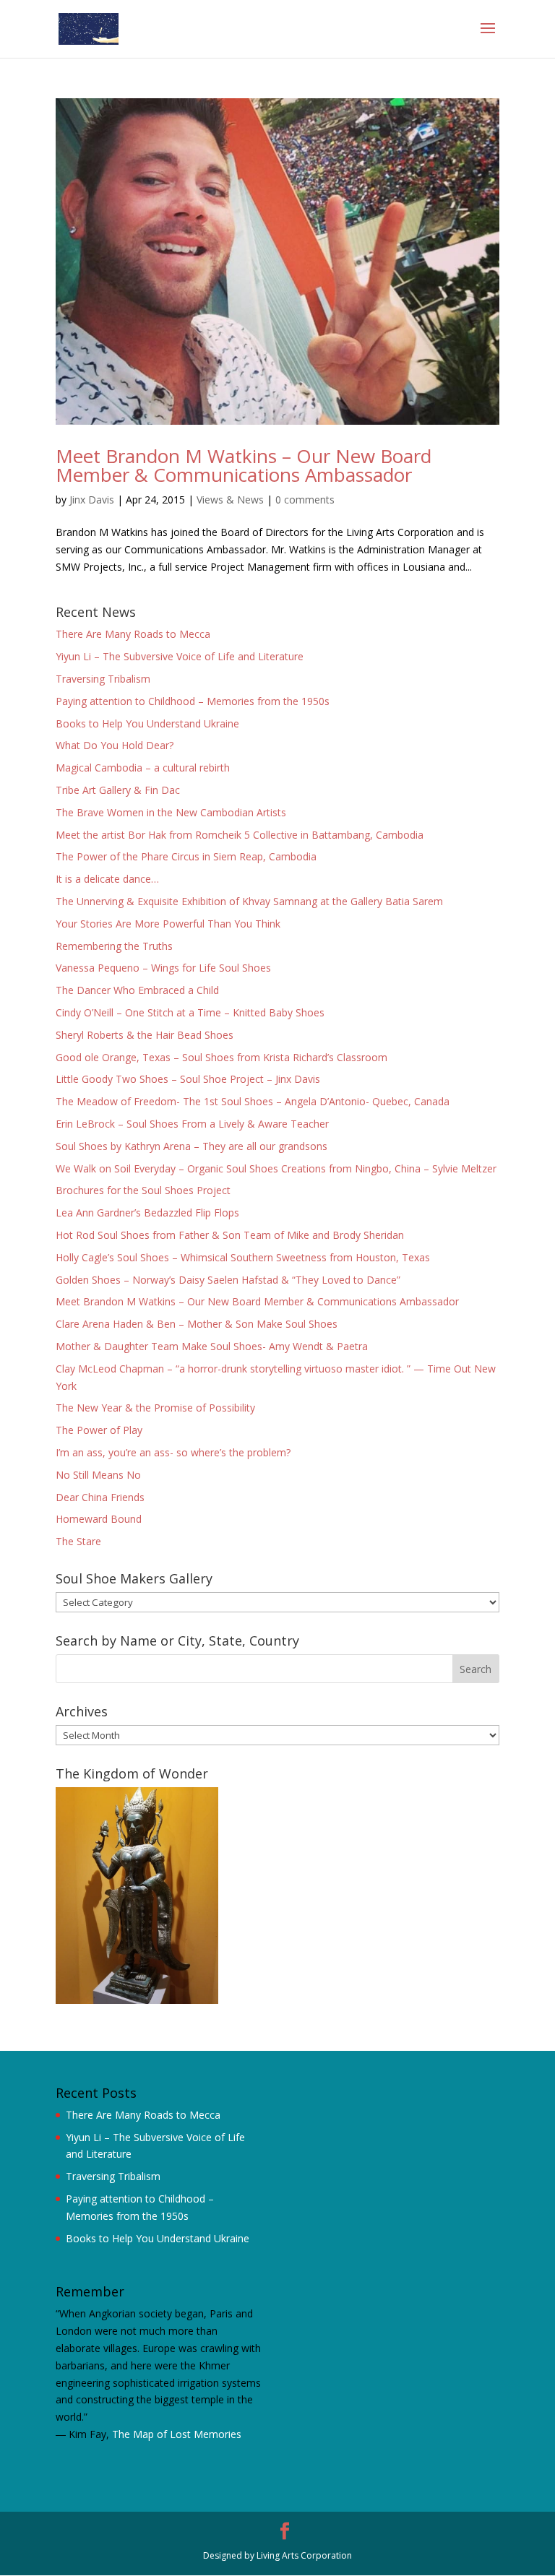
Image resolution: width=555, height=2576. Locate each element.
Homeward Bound (99, 1519)
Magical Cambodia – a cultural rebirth (143, 768)
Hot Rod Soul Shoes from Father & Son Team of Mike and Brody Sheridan (230, 1235)
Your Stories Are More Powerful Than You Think (168, 924)
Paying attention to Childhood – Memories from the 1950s (193, 701)
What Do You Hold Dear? (115, 745)
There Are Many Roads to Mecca (133, 634)
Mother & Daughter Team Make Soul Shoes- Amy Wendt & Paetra (212, 1346)
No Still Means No (98, 1475)
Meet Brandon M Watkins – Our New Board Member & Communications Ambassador (244, 465)
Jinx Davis (92, 500)
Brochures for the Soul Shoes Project (143, 1190)
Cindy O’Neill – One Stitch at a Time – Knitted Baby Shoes (190, 1012)
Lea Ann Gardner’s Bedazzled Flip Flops (147, 1213)
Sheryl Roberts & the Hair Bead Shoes (145, 1035)
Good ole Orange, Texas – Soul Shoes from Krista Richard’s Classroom (221, 1057)
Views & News (230, 500)
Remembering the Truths (114, 946)
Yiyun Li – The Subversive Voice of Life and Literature (180, 656)
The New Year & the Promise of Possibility (155, 1408)
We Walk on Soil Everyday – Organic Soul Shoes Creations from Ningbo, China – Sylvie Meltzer (276, 1168)
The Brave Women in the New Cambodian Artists (171, 812)
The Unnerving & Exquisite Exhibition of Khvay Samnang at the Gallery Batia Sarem (249, 901)
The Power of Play (99, 1430)
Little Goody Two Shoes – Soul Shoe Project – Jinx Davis (188, 1079)
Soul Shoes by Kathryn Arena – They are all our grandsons (192, 1146)
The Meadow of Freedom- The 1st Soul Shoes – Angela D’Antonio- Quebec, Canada (253, 1101)
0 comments (305, 500)
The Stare (78, 1541)
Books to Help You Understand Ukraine (147, 723)
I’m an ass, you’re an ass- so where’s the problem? (173, 1452)
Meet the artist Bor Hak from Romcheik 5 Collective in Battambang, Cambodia (240, 835)
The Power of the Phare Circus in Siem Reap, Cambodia (186, 856)
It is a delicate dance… (107, 879)
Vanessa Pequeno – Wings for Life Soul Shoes (163, 968)
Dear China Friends (100, 1497)
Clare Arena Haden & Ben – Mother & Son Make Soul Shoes (197, 1324)
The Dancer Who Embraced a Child (137, 990)
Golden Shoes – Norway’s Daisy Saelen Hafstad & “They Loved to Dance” (228, 1280)
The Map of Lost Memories (177, 2434)
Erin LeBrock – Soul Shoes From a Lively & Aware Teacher (192, 1124)
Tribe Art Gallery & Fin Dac (118, 790)
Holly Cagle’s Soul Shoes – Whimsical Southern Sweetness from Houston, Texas (243, 1257)
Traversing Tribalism (103, 679)
